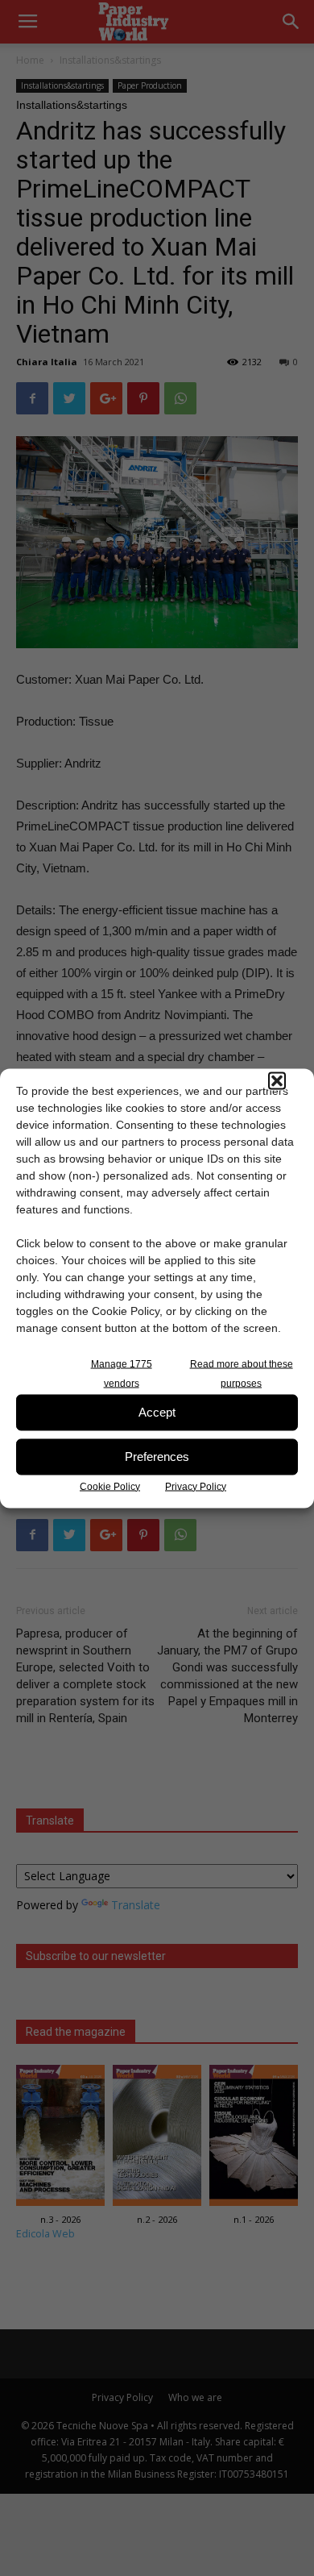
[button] (277, 1080)
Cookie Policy (110, 1486)
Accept (157, 1412)
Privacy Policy (196, 1486)
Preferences (157, 1457)
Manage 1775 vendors (122, 1373)
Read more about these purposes (242, 1373)
